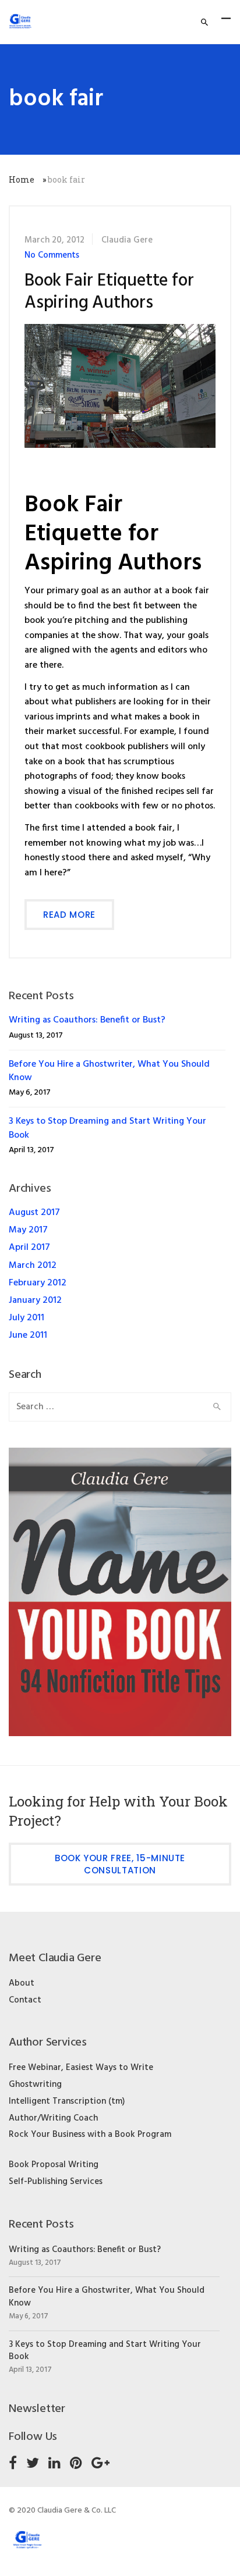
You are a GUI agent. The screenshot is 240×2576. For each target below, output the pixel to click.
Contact (25, 2000)
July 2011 (27, 1318)
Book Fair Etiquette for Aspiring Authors (109, 292)
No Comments (52, 255)
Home (22, 179)
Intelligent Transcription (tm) (67, 2101)
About (22, 1983)
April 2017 (29, 1248)
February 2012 (38, 1283)
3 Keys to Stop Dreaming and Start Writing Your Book (107, 1128)
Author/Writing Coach (53, 2118)
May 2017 (28, 1230)
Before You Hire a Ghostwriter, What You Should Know (109, 1071)
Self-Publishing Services (56, 2182)
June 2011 (28, 1335)
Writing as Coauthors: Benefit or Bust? (87, 1020)
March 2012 (33, 1266)
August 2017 (34, 1213)
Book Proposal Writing (54, 2165)
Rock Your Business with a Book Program (90, 2135)
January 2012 (35, 1301)
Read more (69, 915)
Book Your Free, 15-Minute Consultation (120, 1864)
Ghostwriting (35, 2085)
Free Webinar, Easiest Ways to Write (81, 2068)
